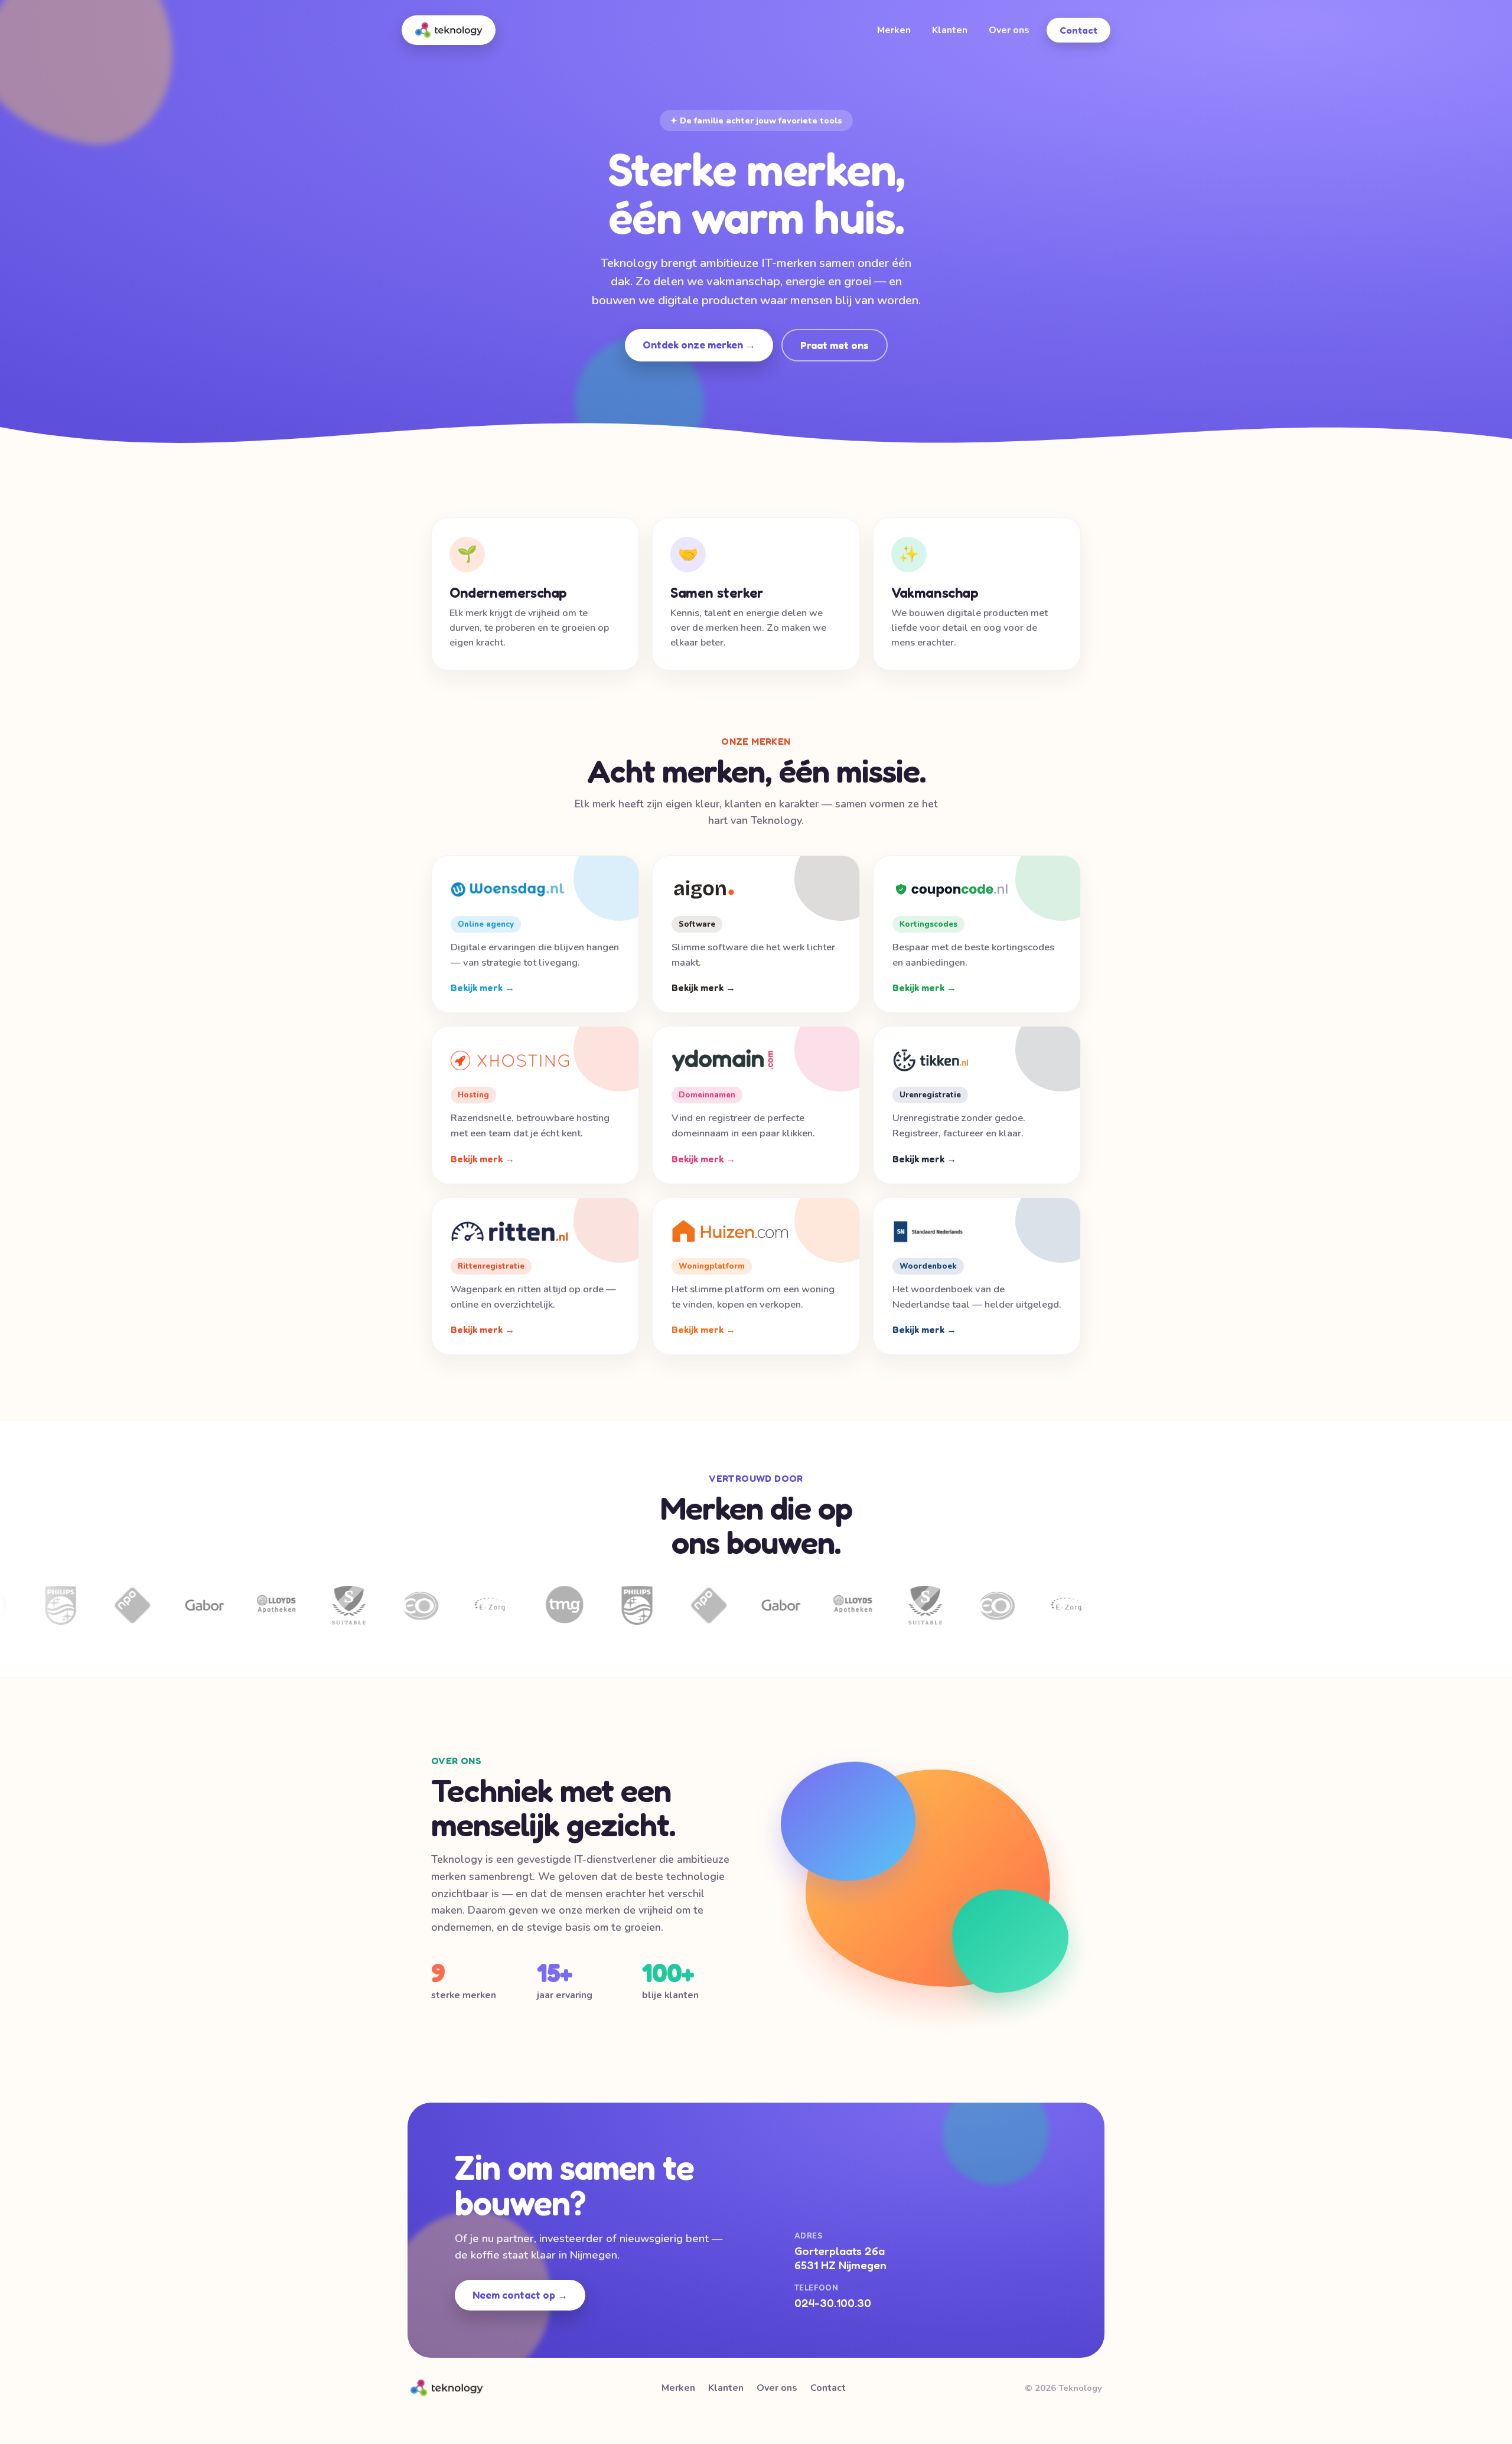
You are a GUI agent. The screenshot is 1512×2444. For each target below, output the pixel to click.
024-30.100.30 (833, 2303)
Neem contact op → (520, 2295)
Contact (1078, 30)
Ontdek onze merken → (699, 345)
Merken (894, 30)
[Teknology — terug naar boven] (449, 30)
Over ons (1009, 30)
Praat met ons (835, 345)
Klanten (950, 30)
